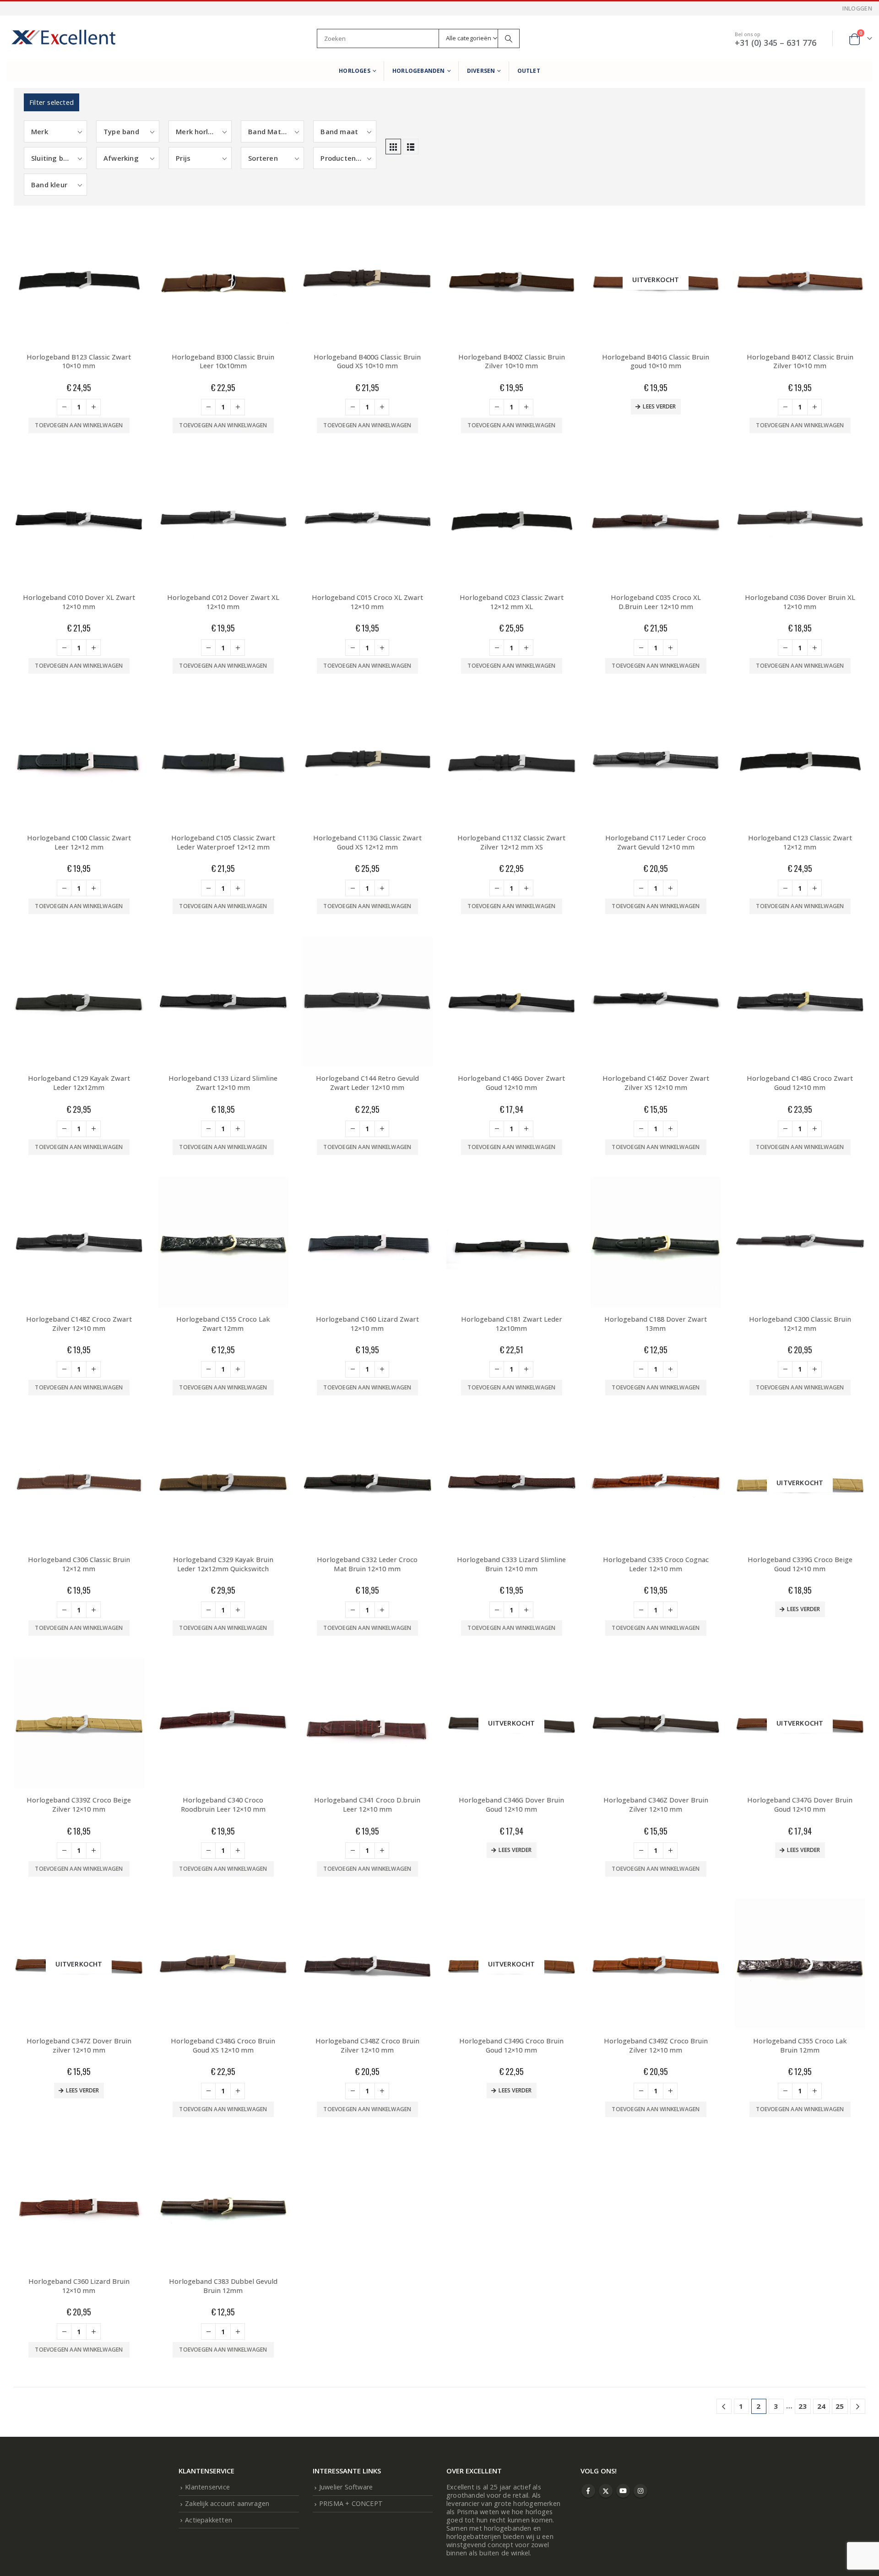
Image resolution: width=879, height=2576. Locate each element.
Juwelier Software (346, 2487)
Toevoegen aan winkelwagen (79, 425)
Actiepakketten (209, 2520)
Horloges (355, 71)
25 (840, 2406)
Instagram (640, 2491)
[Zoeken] (509, 38)
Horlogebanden (419, 71)
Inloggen (857, 8)
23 (803, 2406)
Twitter (606, 2491)
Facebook (588, 2491)
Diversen (481, 71)
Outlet (529, 71)
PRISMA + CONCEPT (351, 2503)
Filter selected (52, 102)
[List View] (411, 147)
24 (821, 2406)
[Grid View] (393, 147)
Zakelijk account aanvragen (227, 2503)
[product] (79, 280)
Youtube (623, 2491)
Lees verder (659, 406)
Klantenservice (207, 2487)
